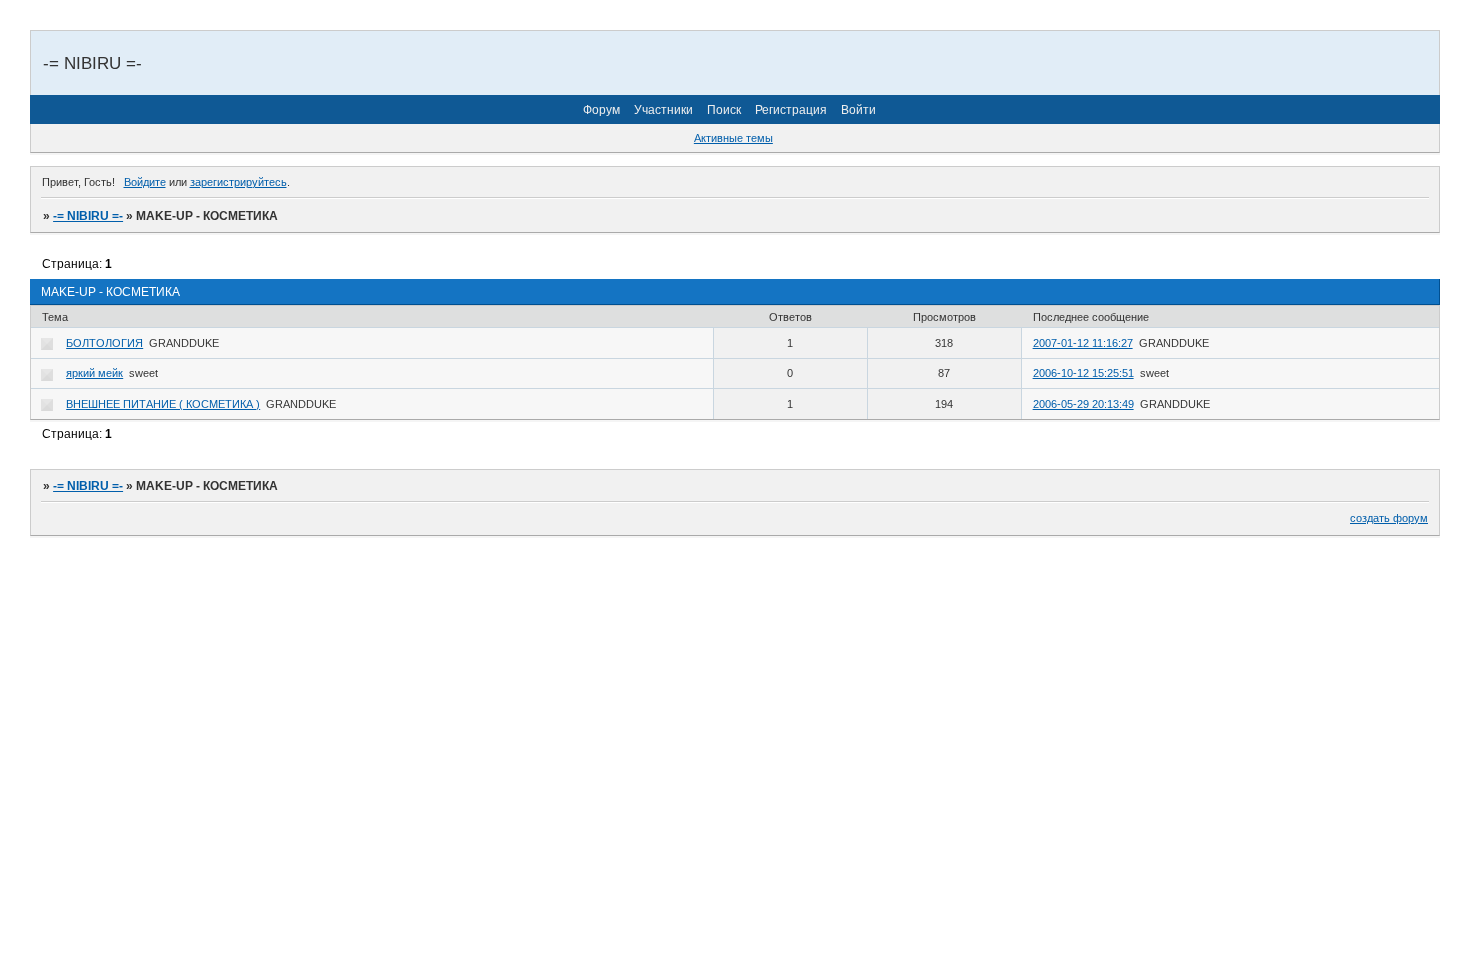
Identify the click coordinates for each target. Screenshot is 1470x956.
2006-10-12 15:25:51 (1083, 373)
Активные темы (733, 138)
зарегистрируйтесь (238, 182)
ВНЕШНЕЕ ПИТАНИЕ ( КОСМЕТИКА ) (163, 404)
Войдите (145, 182)
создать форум (1389, 518)
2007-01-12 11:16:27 (1083, 343)
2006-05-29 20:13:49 (1083, 404)
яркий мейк (94, 373)
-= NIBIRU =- (88, 216)
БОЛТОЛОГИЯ (104, 343)
